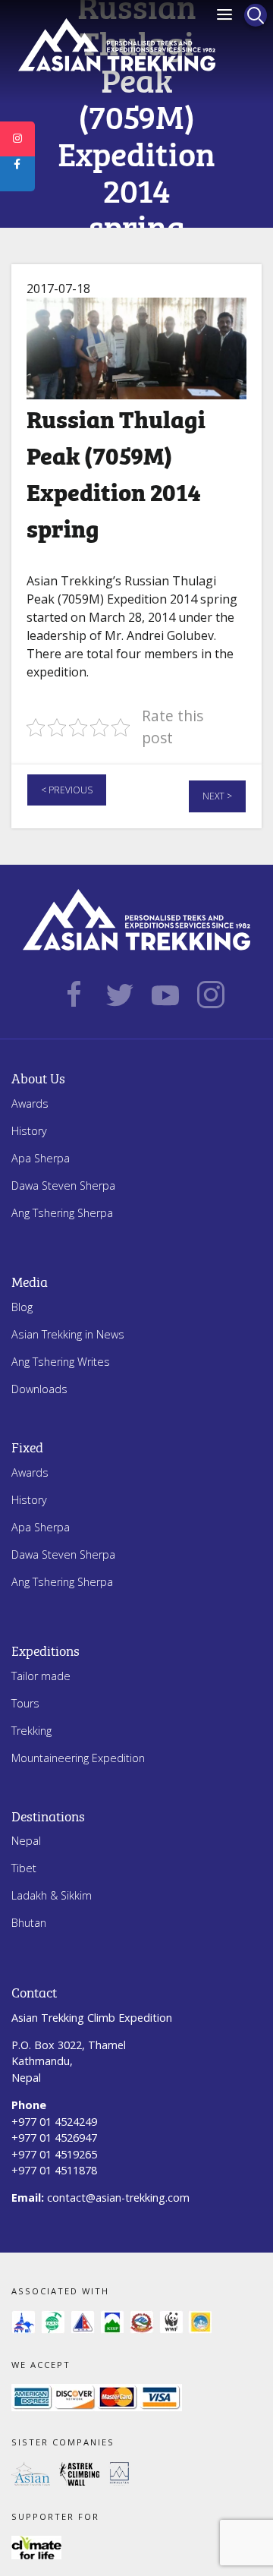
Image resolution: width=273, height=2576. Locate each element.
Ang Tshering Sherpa (62, 1213)
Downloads (39, 1389)
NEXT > (217, 796)
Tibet (24, 1868)
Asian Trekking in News (68, 1334)
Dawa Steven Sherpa (63, 1186)
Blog (22, 1307)
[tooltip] (17, 139)
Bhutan (29, 1923)
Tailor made (41, 1676)
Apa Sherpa (41, 1158)
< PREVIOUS (67, 790)
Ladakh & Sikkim (52, 1895)
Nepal (26, 1841)
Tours (25, 1703)
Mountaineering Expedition (78, 1758)
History (29, 1131)
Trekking (31, 1731)
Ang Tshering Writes (61, 1362)
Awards (30, 1104)
